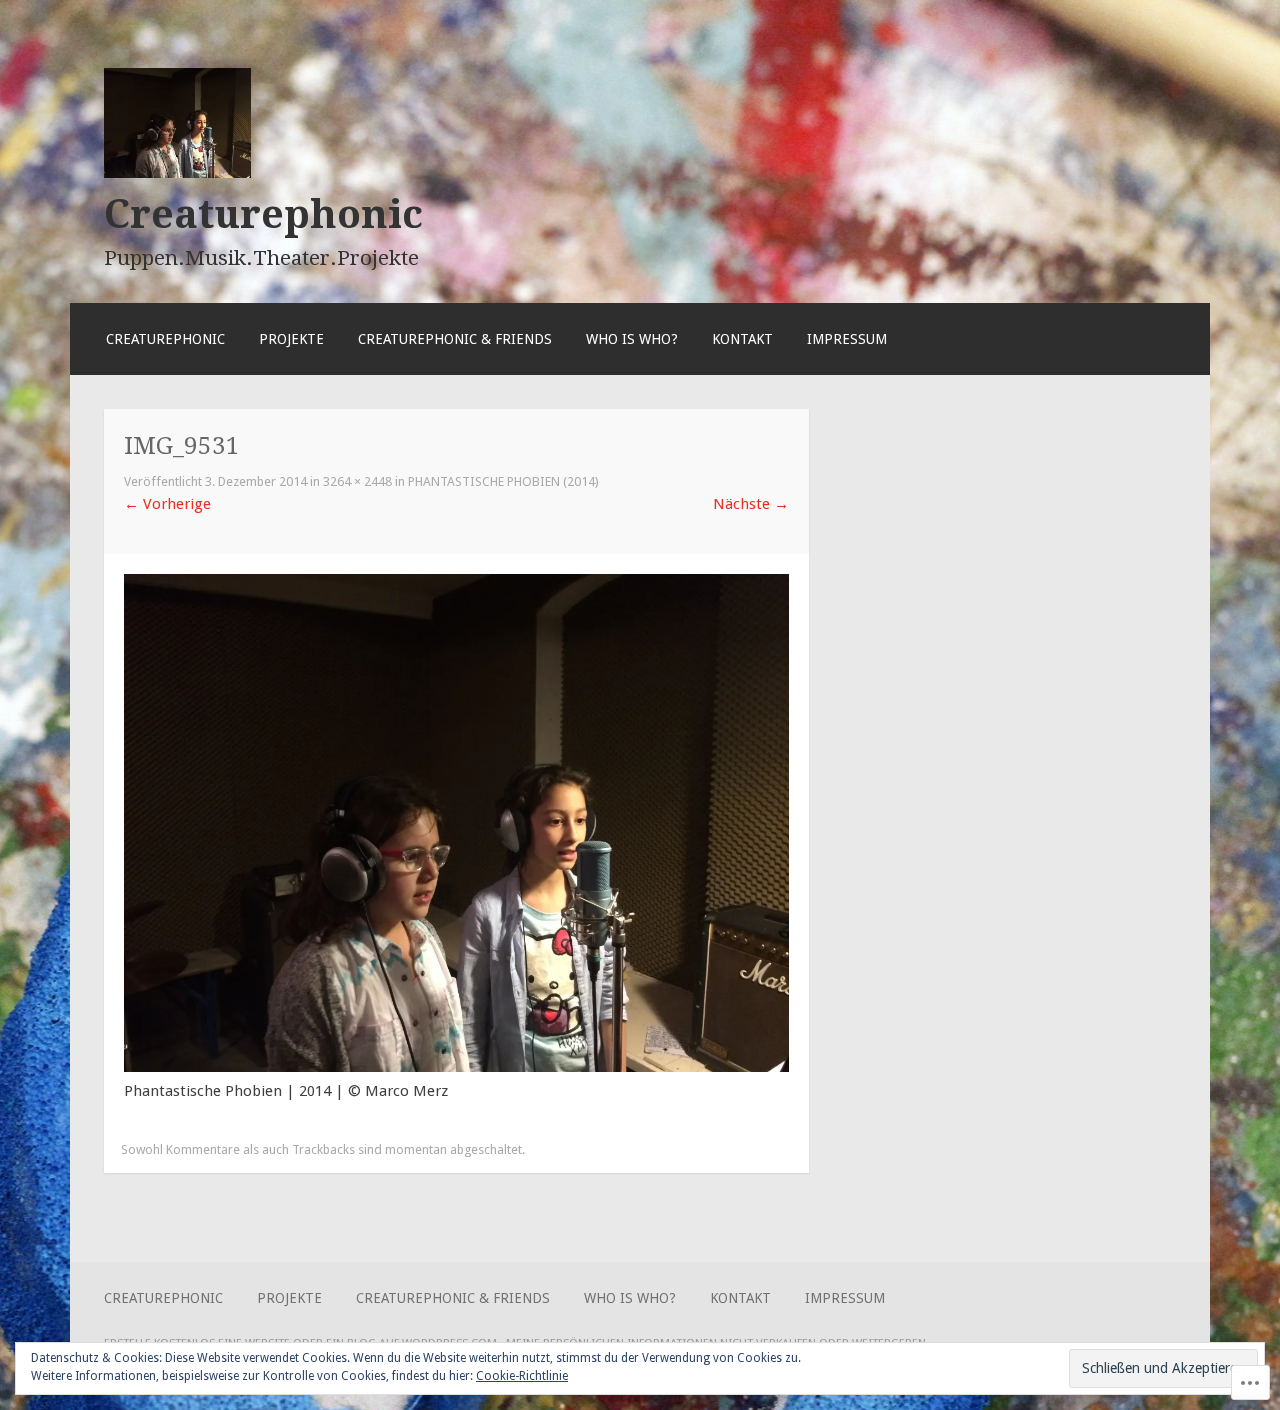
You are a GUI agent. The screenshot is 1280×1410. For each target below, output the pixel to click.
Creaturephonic (263, 214)
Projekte (291, 339)
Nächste (751, 504)
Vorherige (167, 504)
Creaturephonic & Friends (455, 339)
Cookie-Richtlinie (522, 1376)
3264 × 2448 (357, 481)
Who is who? (632, 339)
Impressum (847, 339)
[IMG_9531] (456, 1067)
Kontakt (742, 339)
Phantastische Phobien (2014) (503, 481)
